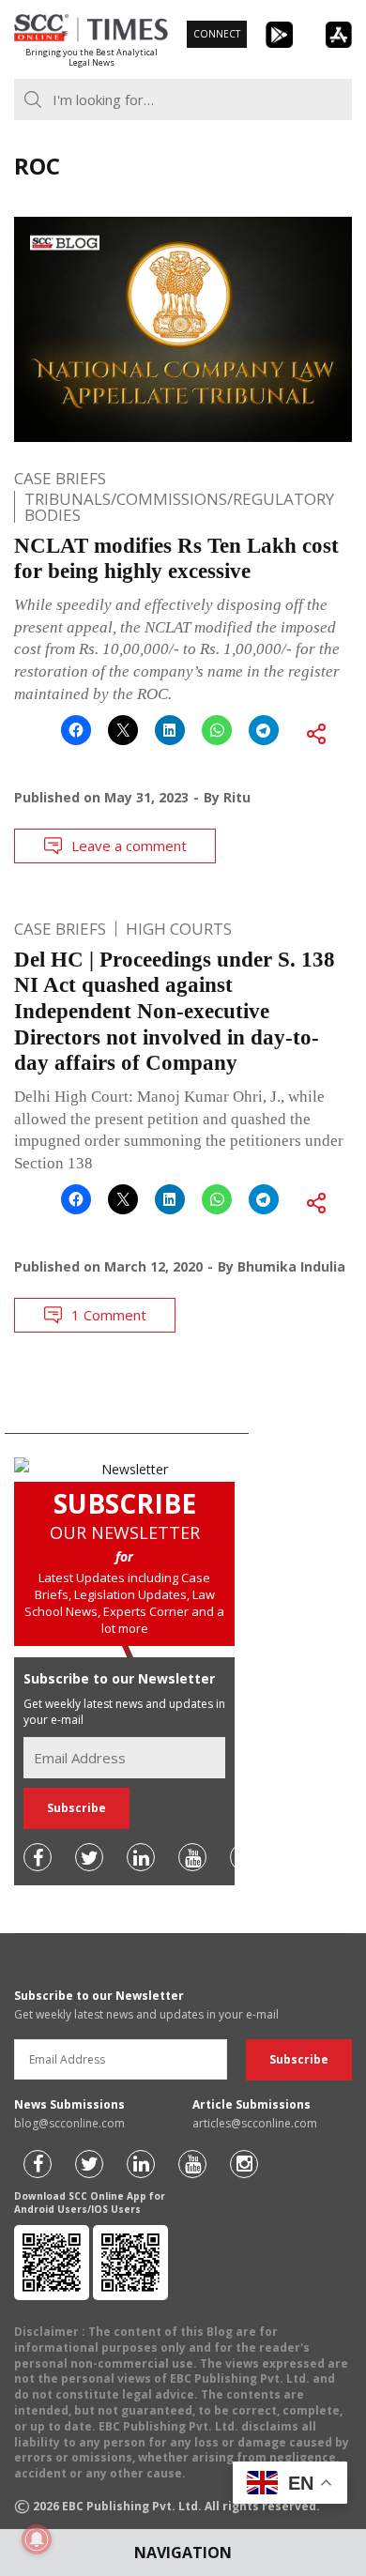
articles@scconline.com (255, 2123)
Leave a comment (129, 846)
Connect (217, 34)
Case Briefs (60, 478)
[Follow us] (38, 1857)
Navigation (183, 2553)
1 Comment (109, 1315)
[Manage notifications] (37, 2539)
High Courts (179, 929)
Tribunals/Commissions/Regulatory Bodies (179, 507)
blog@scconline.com (69, 2123)
